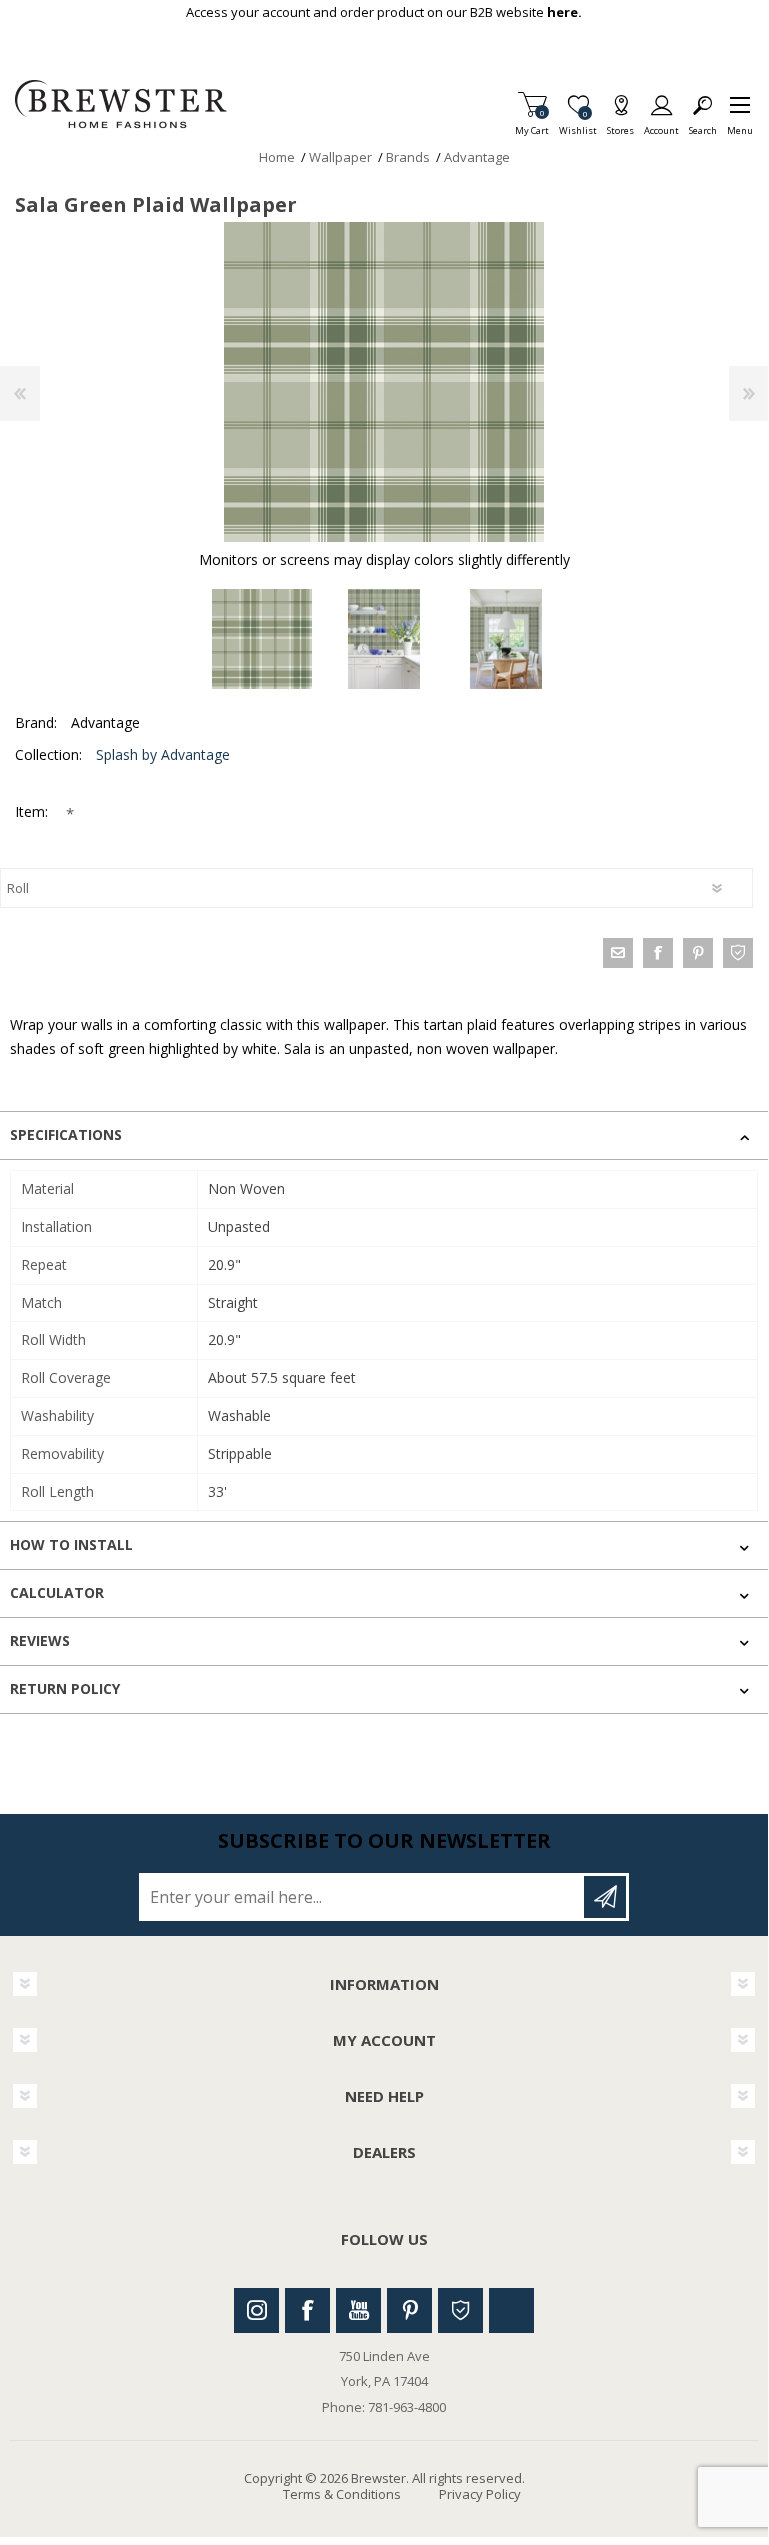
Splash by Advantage (163, 754)
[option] (262, 639)
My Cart (532, 124)
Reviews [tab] (40, 1640)
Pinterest (409, 2310)
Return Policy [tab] (65, 1688)
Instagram (256, 2310)
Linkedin (511, 2310)
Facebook (307, 2310)
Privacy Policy (480, 2494)
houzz (738, 953)
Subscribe (605, 1897)
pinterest (698, 953)
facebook (658, 953)
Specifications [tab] (66, 1134)
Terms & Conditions (342, 2494)
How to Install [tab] (71, 1544)
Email (618, 953)
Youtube (358, 2310)
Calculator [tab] (57, 1592)
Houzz (460, 2310)
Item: (33, 811)
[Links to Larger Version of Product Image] (384, 382)
